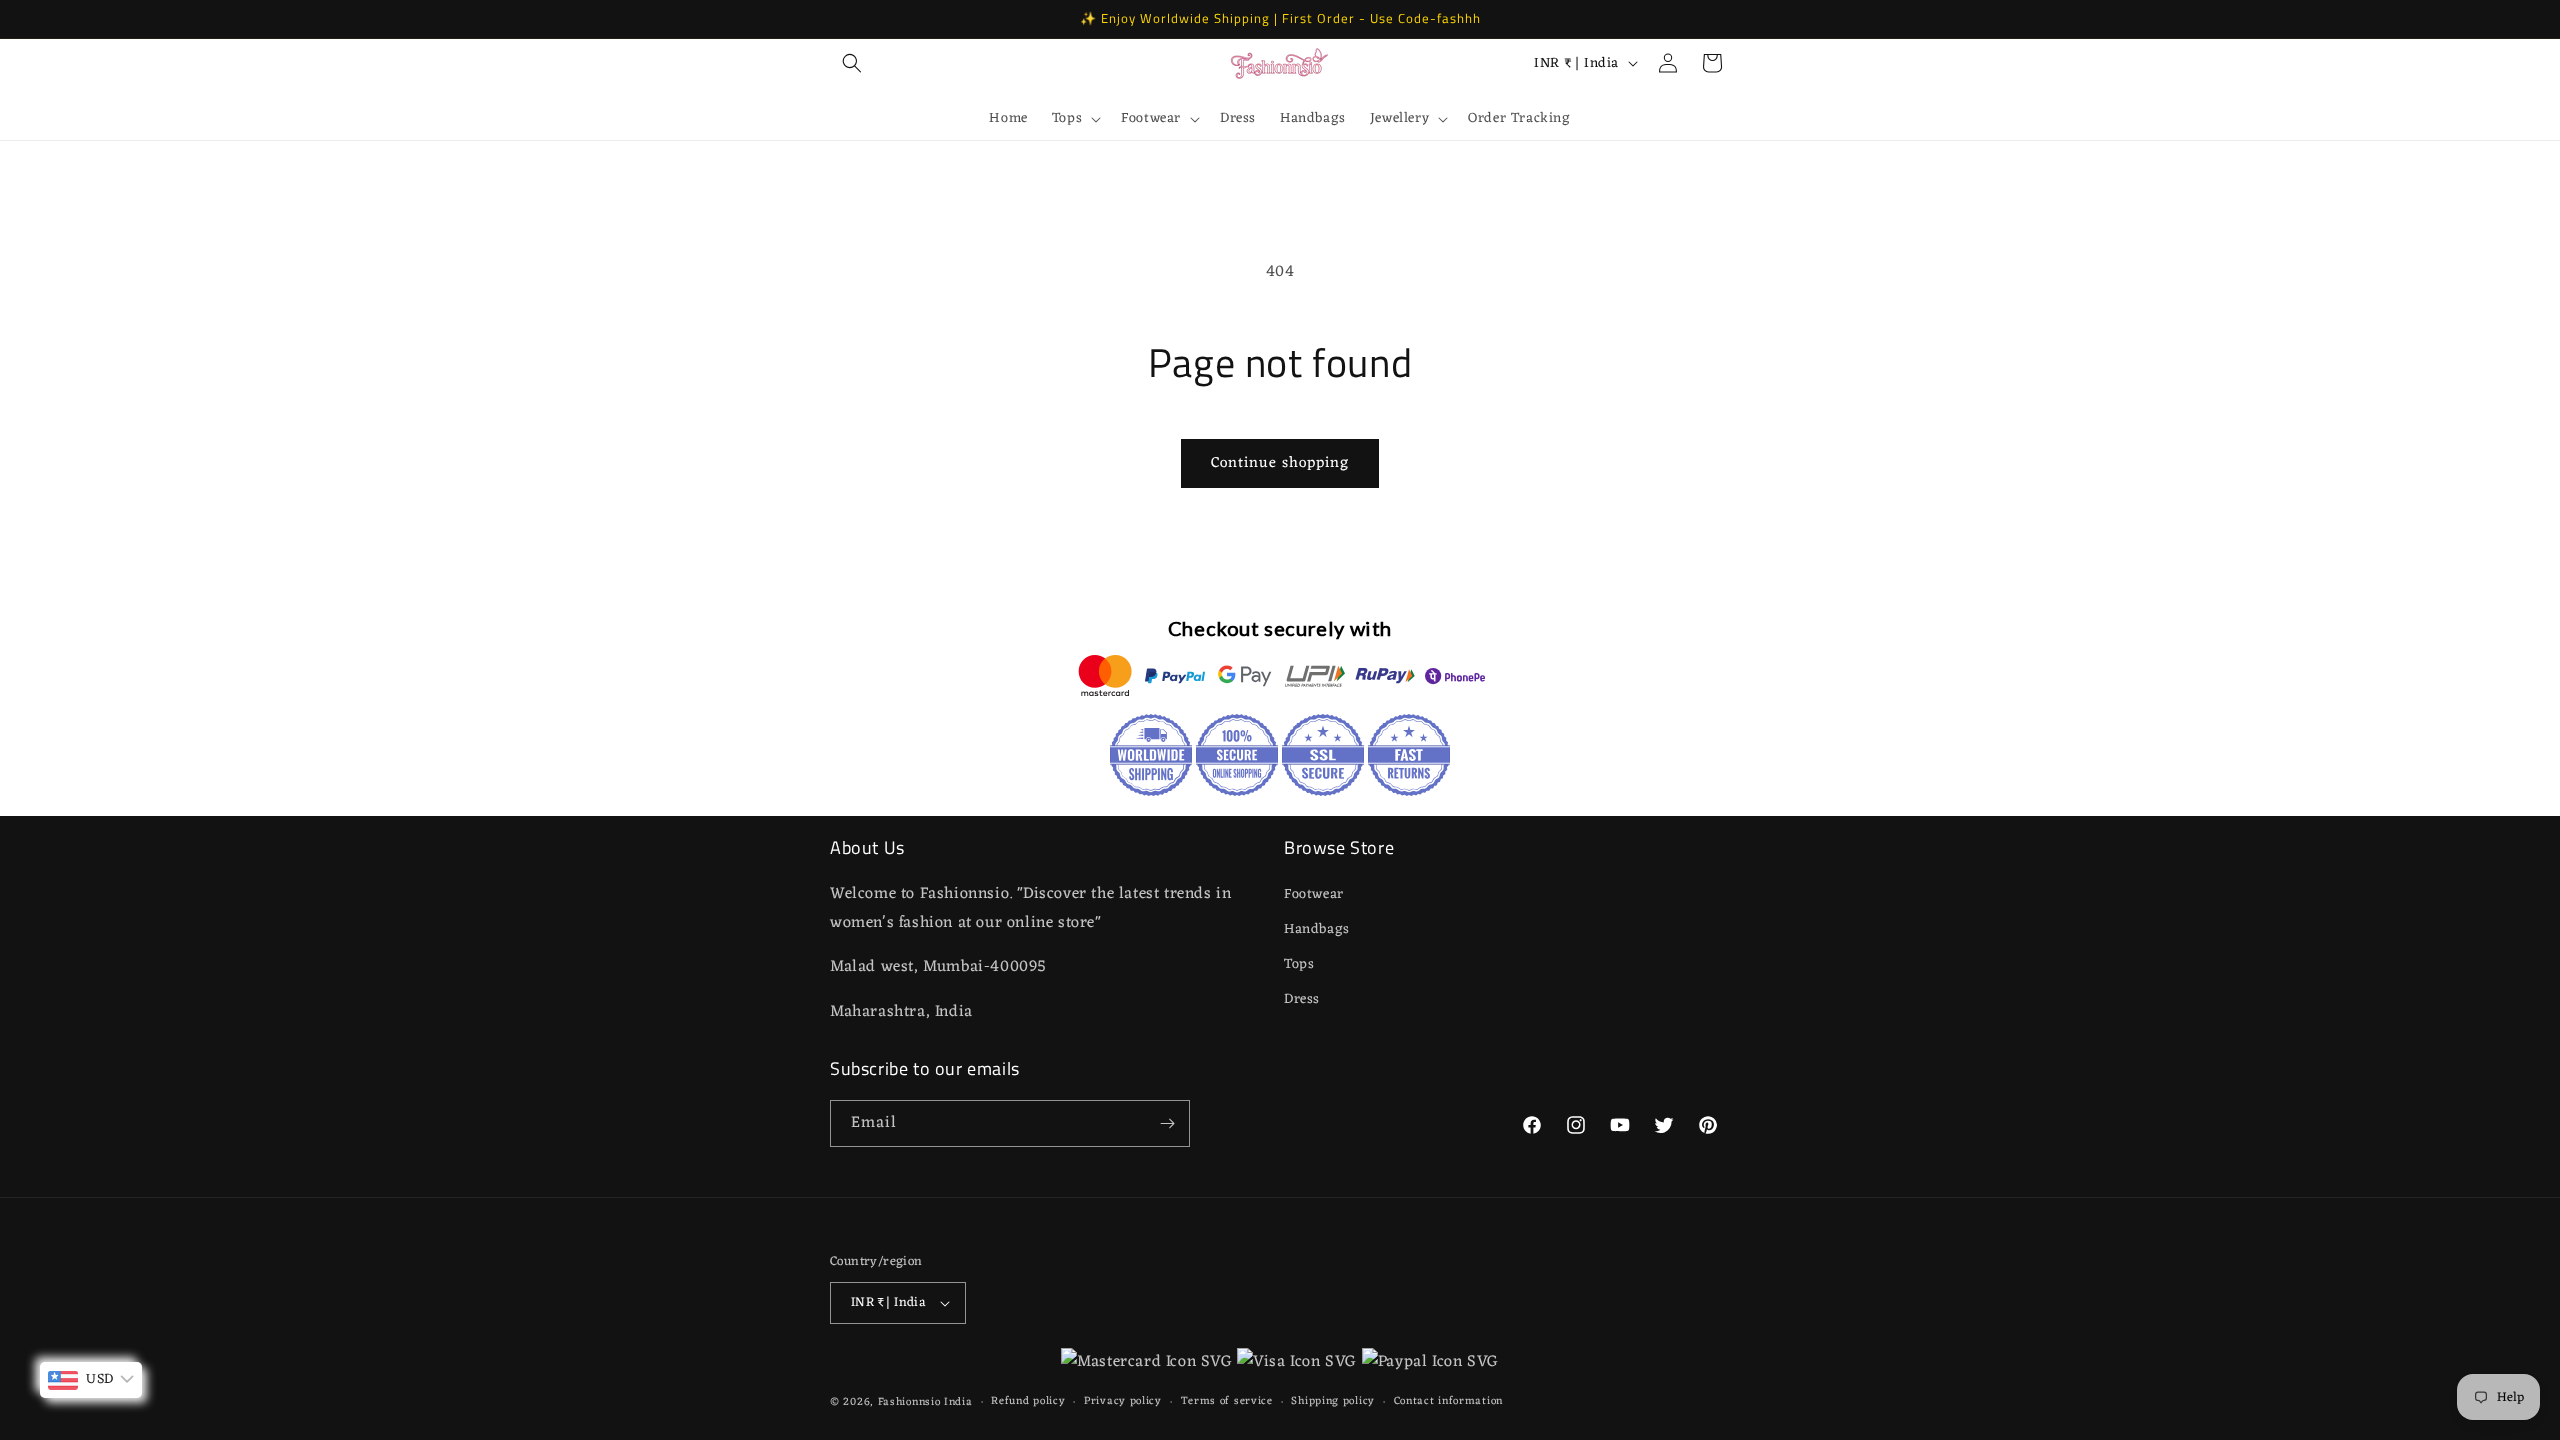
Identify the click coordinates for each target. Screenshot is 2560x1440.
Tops (1299, 964)
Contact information (1448, 1401)
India (958, 1402)
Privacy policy (1123, 1401)
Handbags (1317, 929)
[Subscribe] (1167, 1123)
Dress (1302, 999)
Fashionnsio (909, 1402)
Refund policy (1028, 1401)
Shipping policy (1333, 1401)
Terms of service (1227, 1401)
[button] (852, 63)
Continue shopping (1280, 463)
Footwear (1314, 894)
